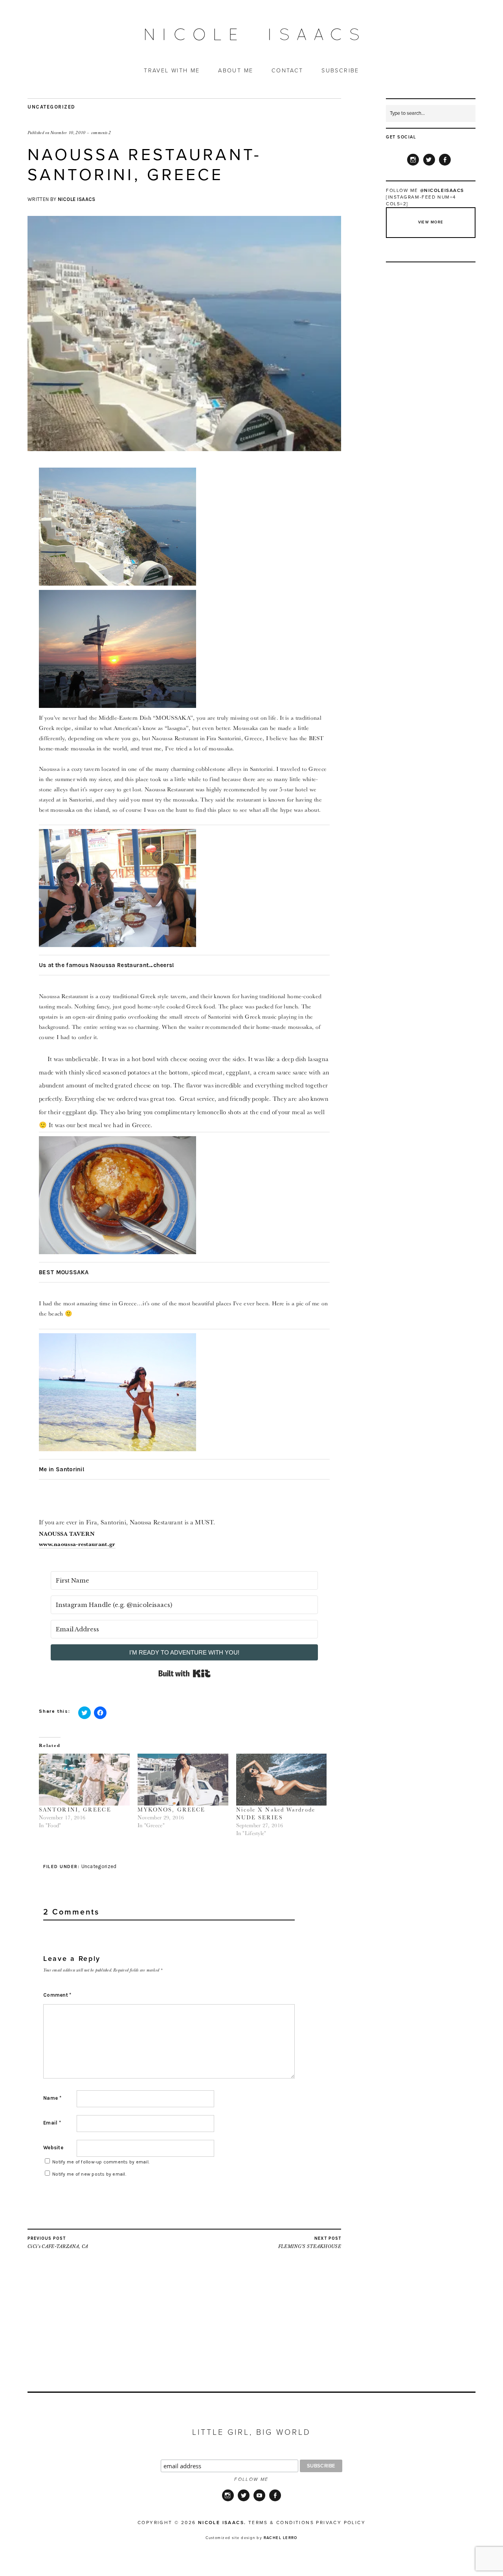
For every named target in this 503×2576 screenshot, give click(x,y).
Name (52, 2098)
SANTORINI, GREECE (75, 1809)
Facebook (445, 165)
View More (431, 222)
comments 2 (101, 133)
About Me (236, 71)
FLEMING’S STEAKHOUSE (310, 2243)
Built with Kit (184, 1673)
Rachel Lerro (281, 2538)
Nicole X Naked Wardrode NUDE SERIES (276, 1813)
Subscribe (340, 71)
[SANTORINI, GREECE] (84, 1780)
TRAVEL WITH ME (172, 71)
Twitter (429, 165)
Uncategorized (51, 107)
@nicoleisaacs (442, 190)
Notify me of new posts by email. (89, 2174)
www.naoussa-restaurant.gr (77, 1544)
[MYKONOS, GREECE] (183, 1780)
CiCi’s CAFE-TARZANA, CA (58, 2243)
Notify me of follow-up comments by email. (101, 2162)
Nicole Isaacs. (222, 2523)
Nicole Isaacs (77, 199)
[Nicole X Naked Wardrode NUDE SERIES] (282, 1780)
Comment (57, 1995)
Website (53, 2148)
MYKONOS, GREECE (172, 1809)
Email (52, 2123)
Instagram (413, 165)
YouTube (259, 2500)
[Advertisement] (184, 2336)
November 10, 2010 (68, 133)
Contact (287, 71)
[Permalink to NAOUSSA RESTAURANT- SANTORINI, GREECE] (184, 449)
